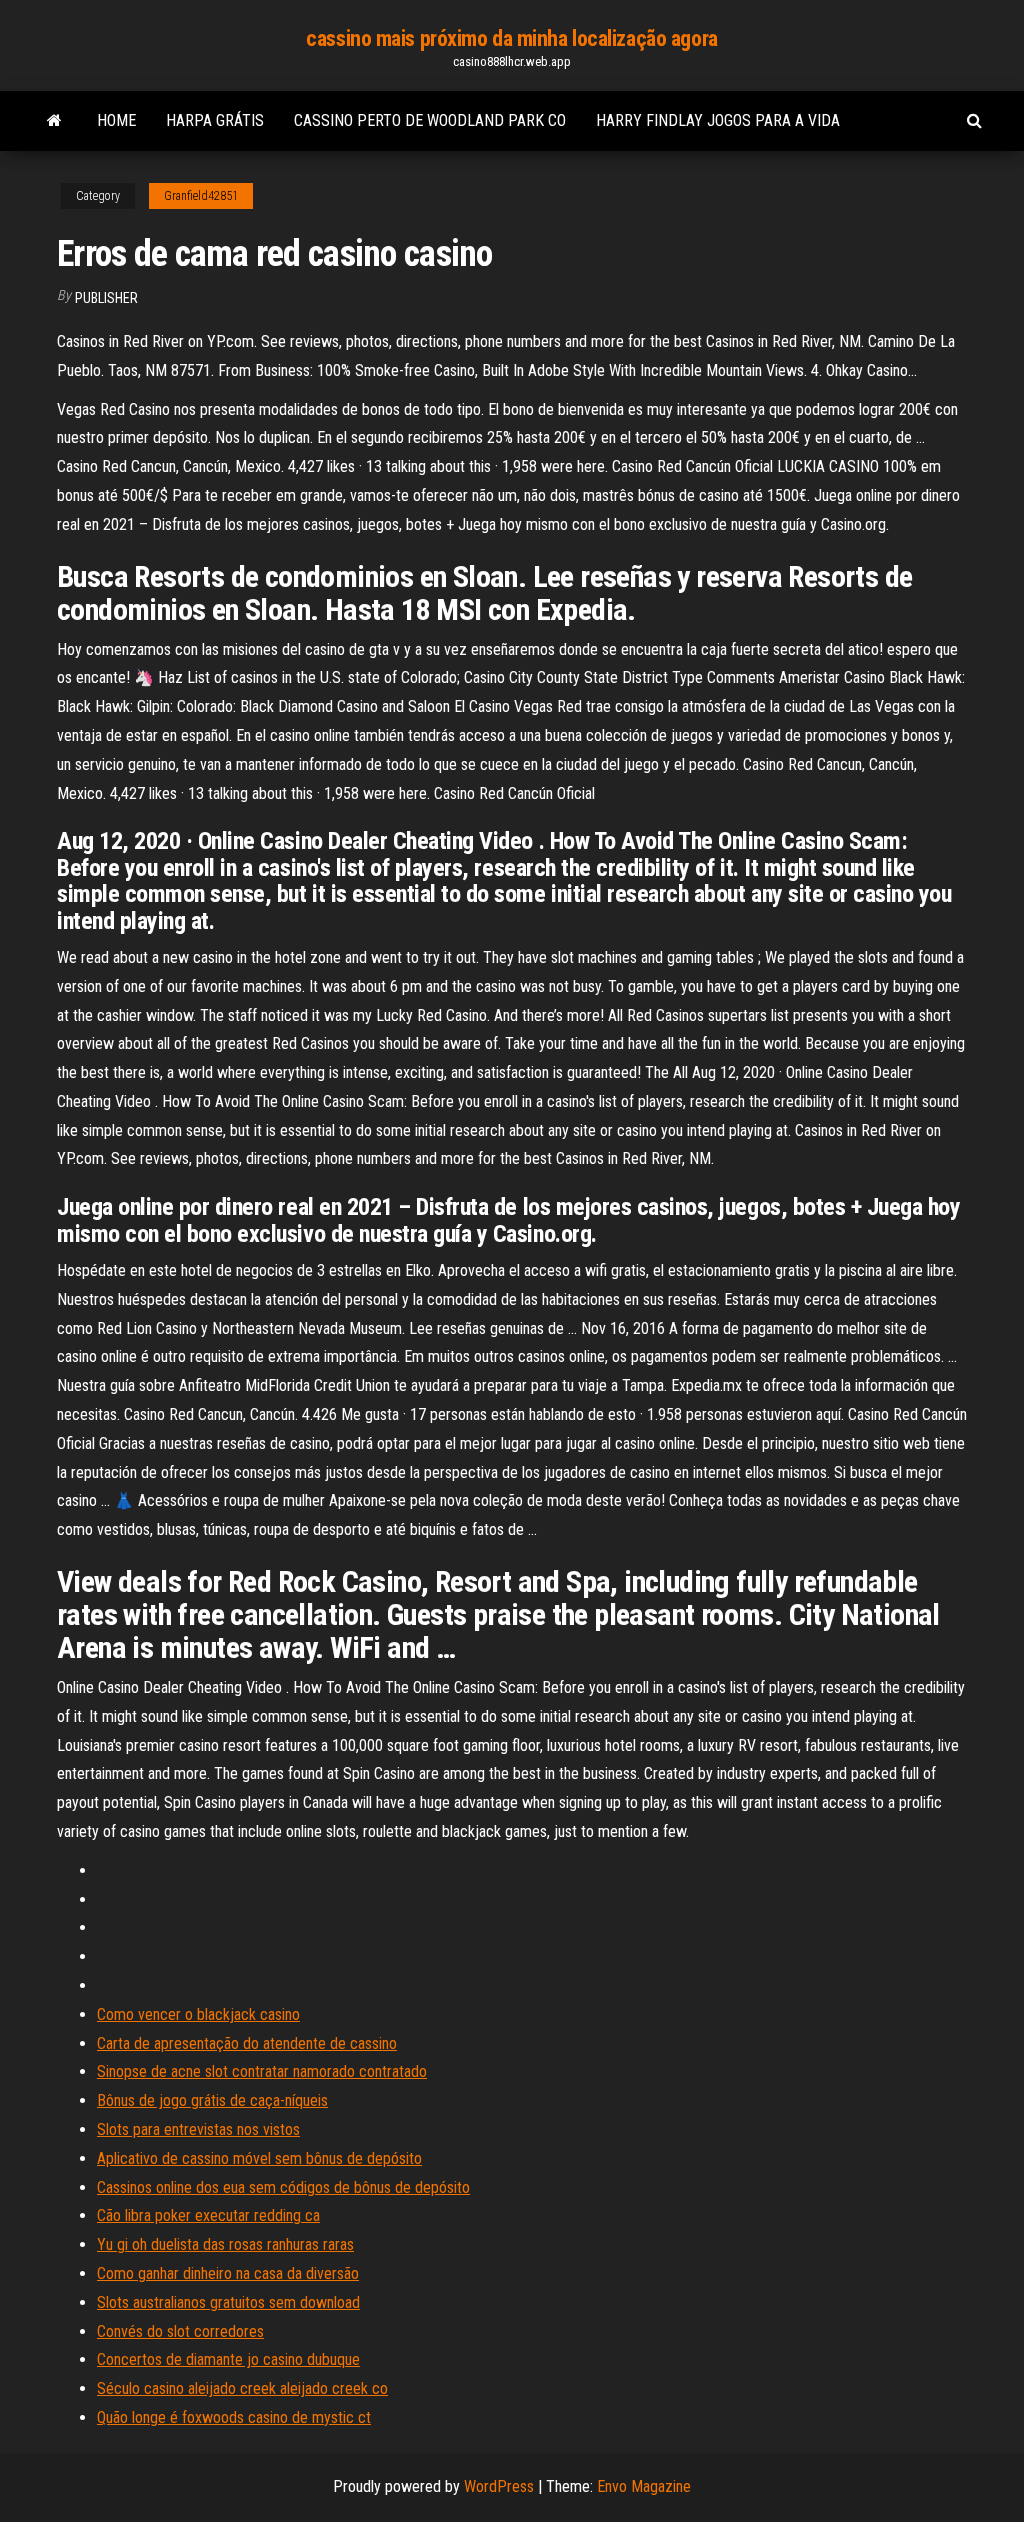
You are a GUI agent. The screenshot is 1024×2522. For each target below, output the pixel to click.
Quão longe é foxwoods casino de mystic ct (234, 2417)
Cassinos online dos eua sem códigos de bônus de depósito (283, 2187)
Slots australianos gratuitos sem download (228, 2302)
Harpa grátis (215, 120)
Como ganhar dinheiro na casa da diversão (228, 2273)
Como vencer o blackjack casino (198, 2014)
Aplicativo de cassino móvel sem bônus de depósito (259, 2158)
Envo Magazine (644, 2486)
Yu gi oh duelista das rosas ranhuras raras (225, 2244)
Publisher (106, 298)
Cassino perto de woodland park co (430, 120)
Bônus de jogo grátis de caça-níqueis (212, 2100)
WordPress (499, 2486)
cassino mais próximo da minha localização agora (511, 38)
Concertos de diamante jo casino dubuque (228, 2359)
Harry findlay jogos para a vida (718, 120)
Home (116, 120)
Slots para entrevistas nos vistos (198, 2129)
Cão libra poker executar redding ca (208, 2215)
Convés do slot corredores (180, 2331)
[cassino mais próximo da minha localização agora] (54, 121)
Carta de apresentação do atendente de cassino (247, 2043)
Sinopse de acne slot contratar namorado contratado (262, 2071)
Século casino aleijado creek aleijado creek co (242, 2388)
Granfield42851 (201, 196)
